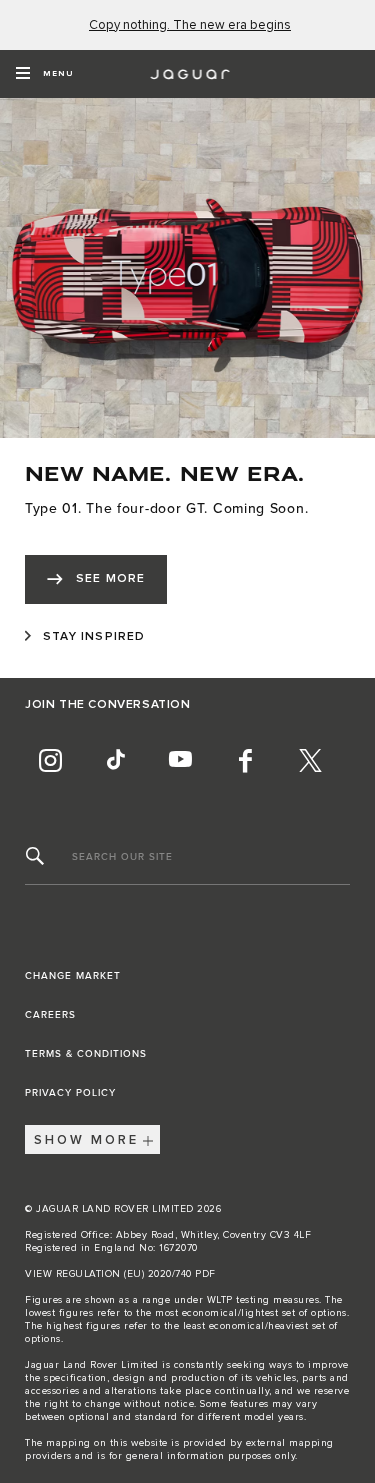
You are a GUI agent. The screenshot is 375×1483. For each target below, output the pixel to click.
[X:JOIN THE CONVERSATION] (310, 760)
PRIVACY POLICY (70, 1093)
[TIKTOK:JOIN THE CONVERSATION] (115, 760)
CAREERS (50, 1015)
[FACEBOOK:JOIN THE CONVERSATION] (245, 760)
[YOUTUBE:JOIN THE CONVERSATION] (180, 760)
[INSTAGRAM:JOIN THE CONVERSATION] (50, 760)
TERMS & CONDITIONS (86, 1054)
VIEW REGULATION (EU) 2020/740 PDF (120, 1274)
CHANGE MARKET (73, 976)
